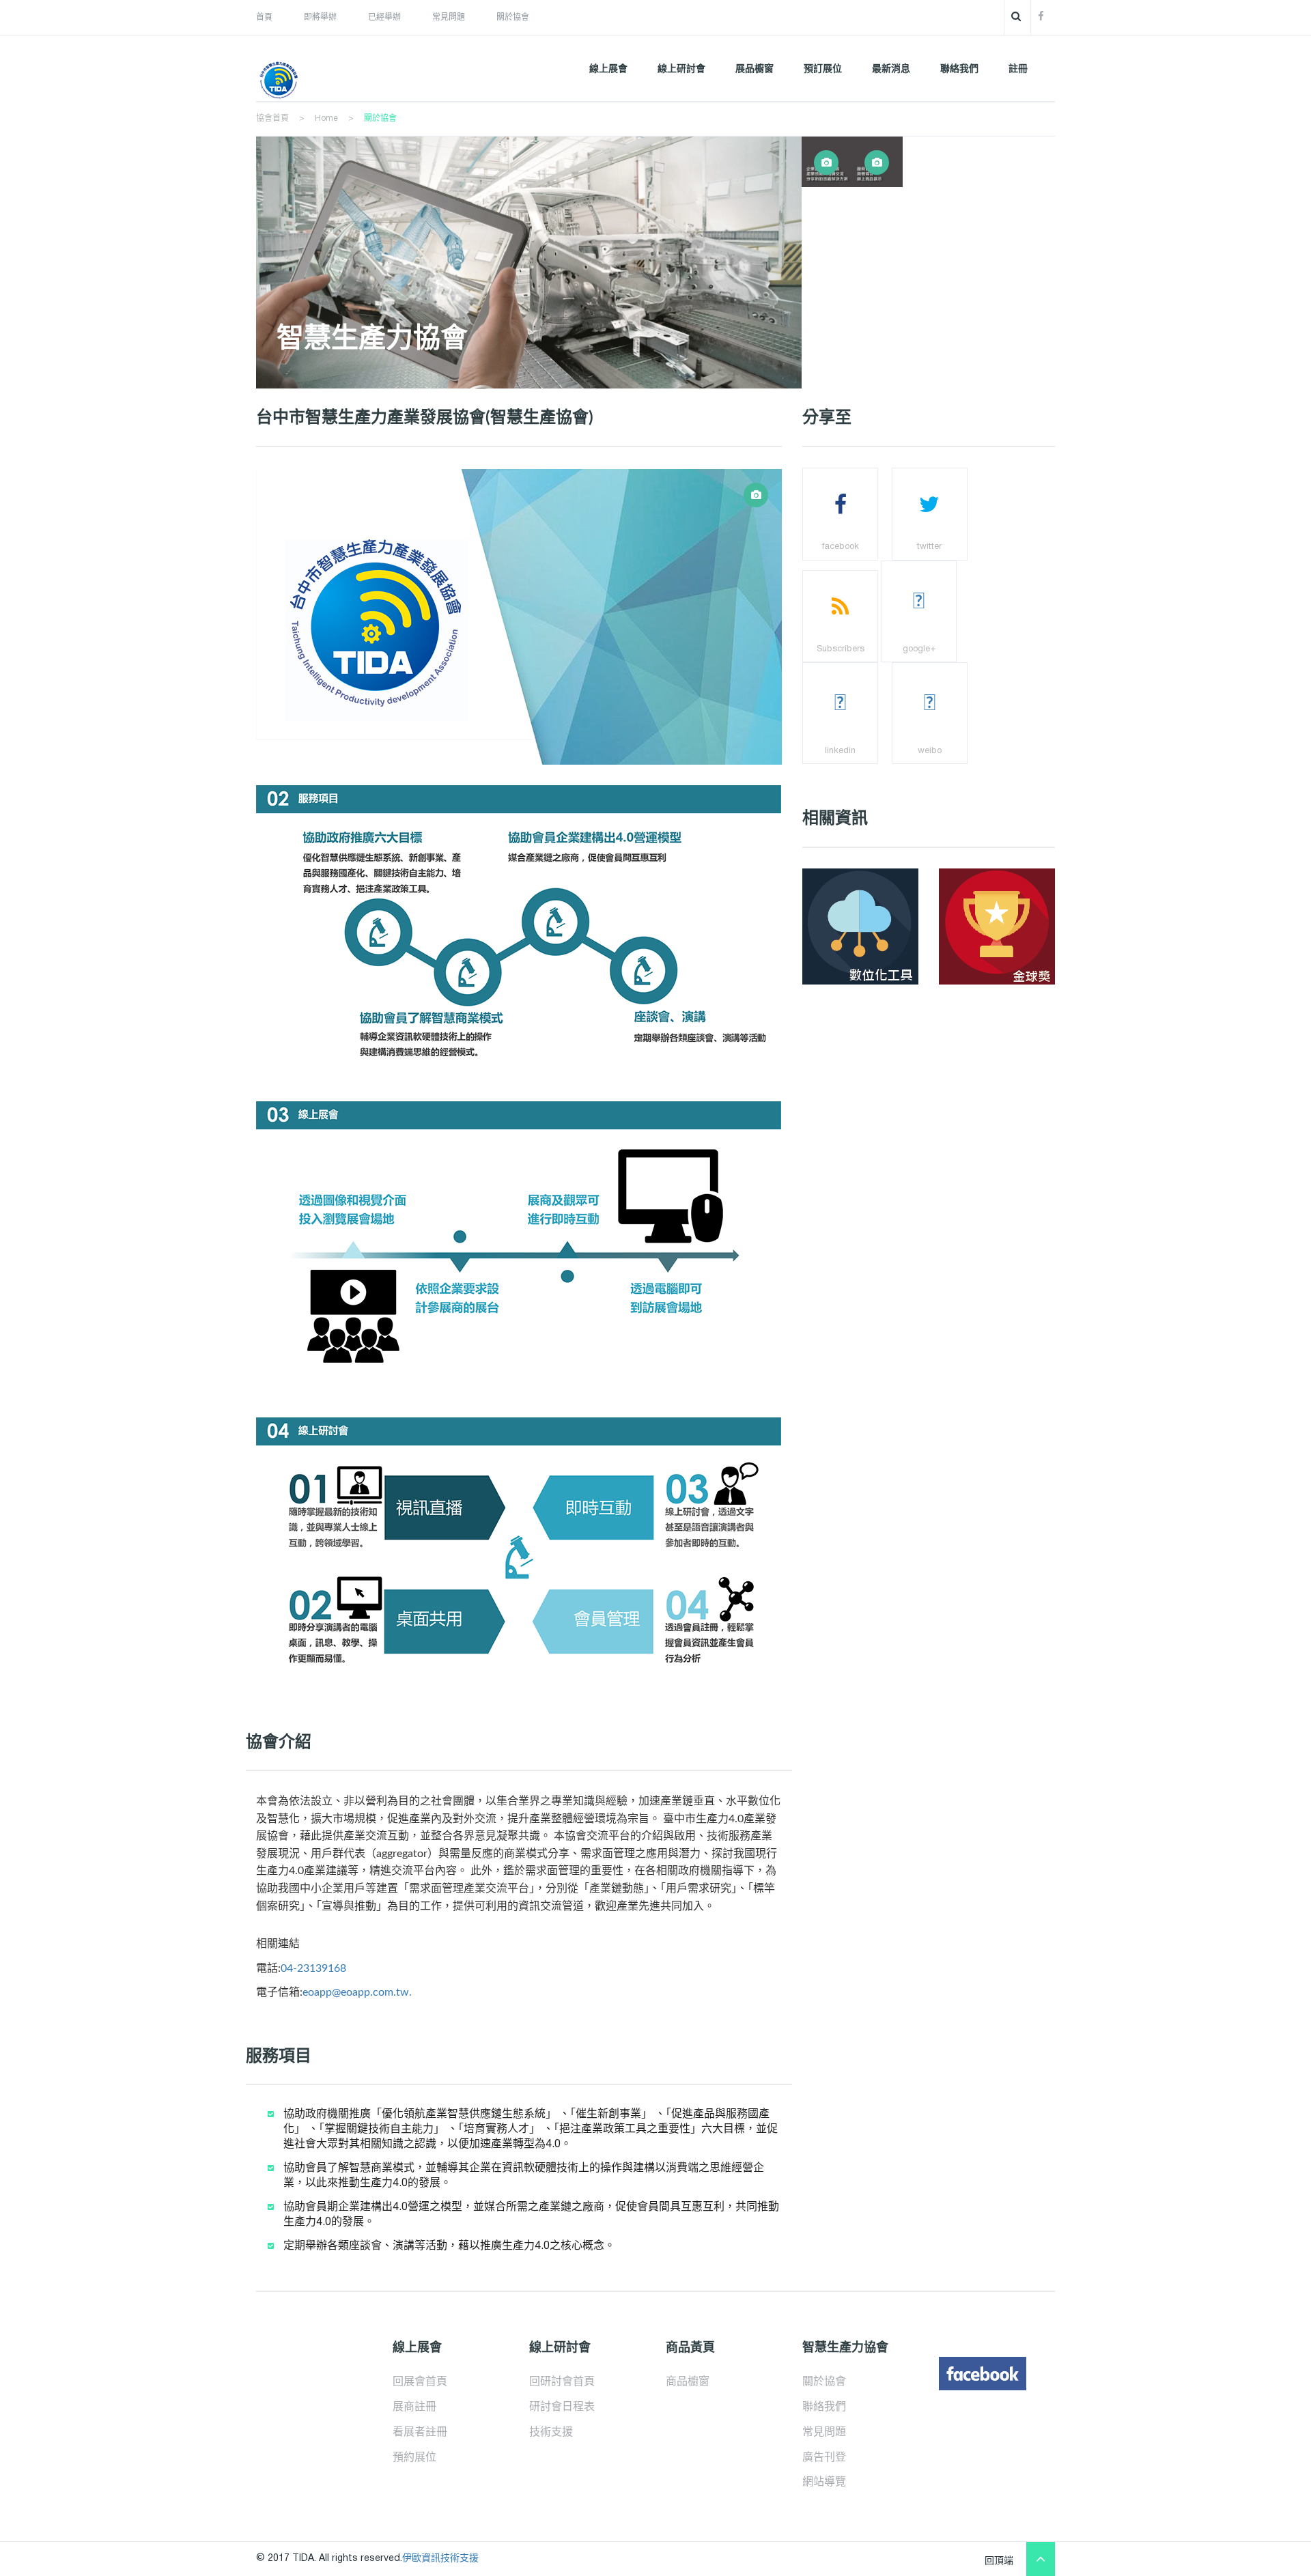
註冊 (1018, 69)
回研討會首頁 (562, 2382)
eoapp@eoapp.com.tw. (357, 1992)
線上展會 (608, 69)
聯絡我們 (959, 69)
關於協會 (513, 17)
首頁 (264, 17)
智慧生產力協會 (372, 339)
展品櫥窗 (755, 69)
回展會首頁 (420, 2382)
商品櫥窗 (688, 2382)
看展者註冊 (420, 2433)
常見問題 (449, 17)
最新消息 (891, 69)
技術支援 (551, 2433)
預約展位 (414, 2458)
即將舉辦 (320, 17)
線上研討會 (681, 69)
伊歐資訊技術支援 (440, 2559)
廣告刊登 (824, 2458)
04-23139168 (313, 1968)
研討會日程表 (562, 2407)
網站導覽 (824, 2482)
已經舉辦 (384, 17)
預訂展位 (823, 69)
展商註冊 (414, 2407)
